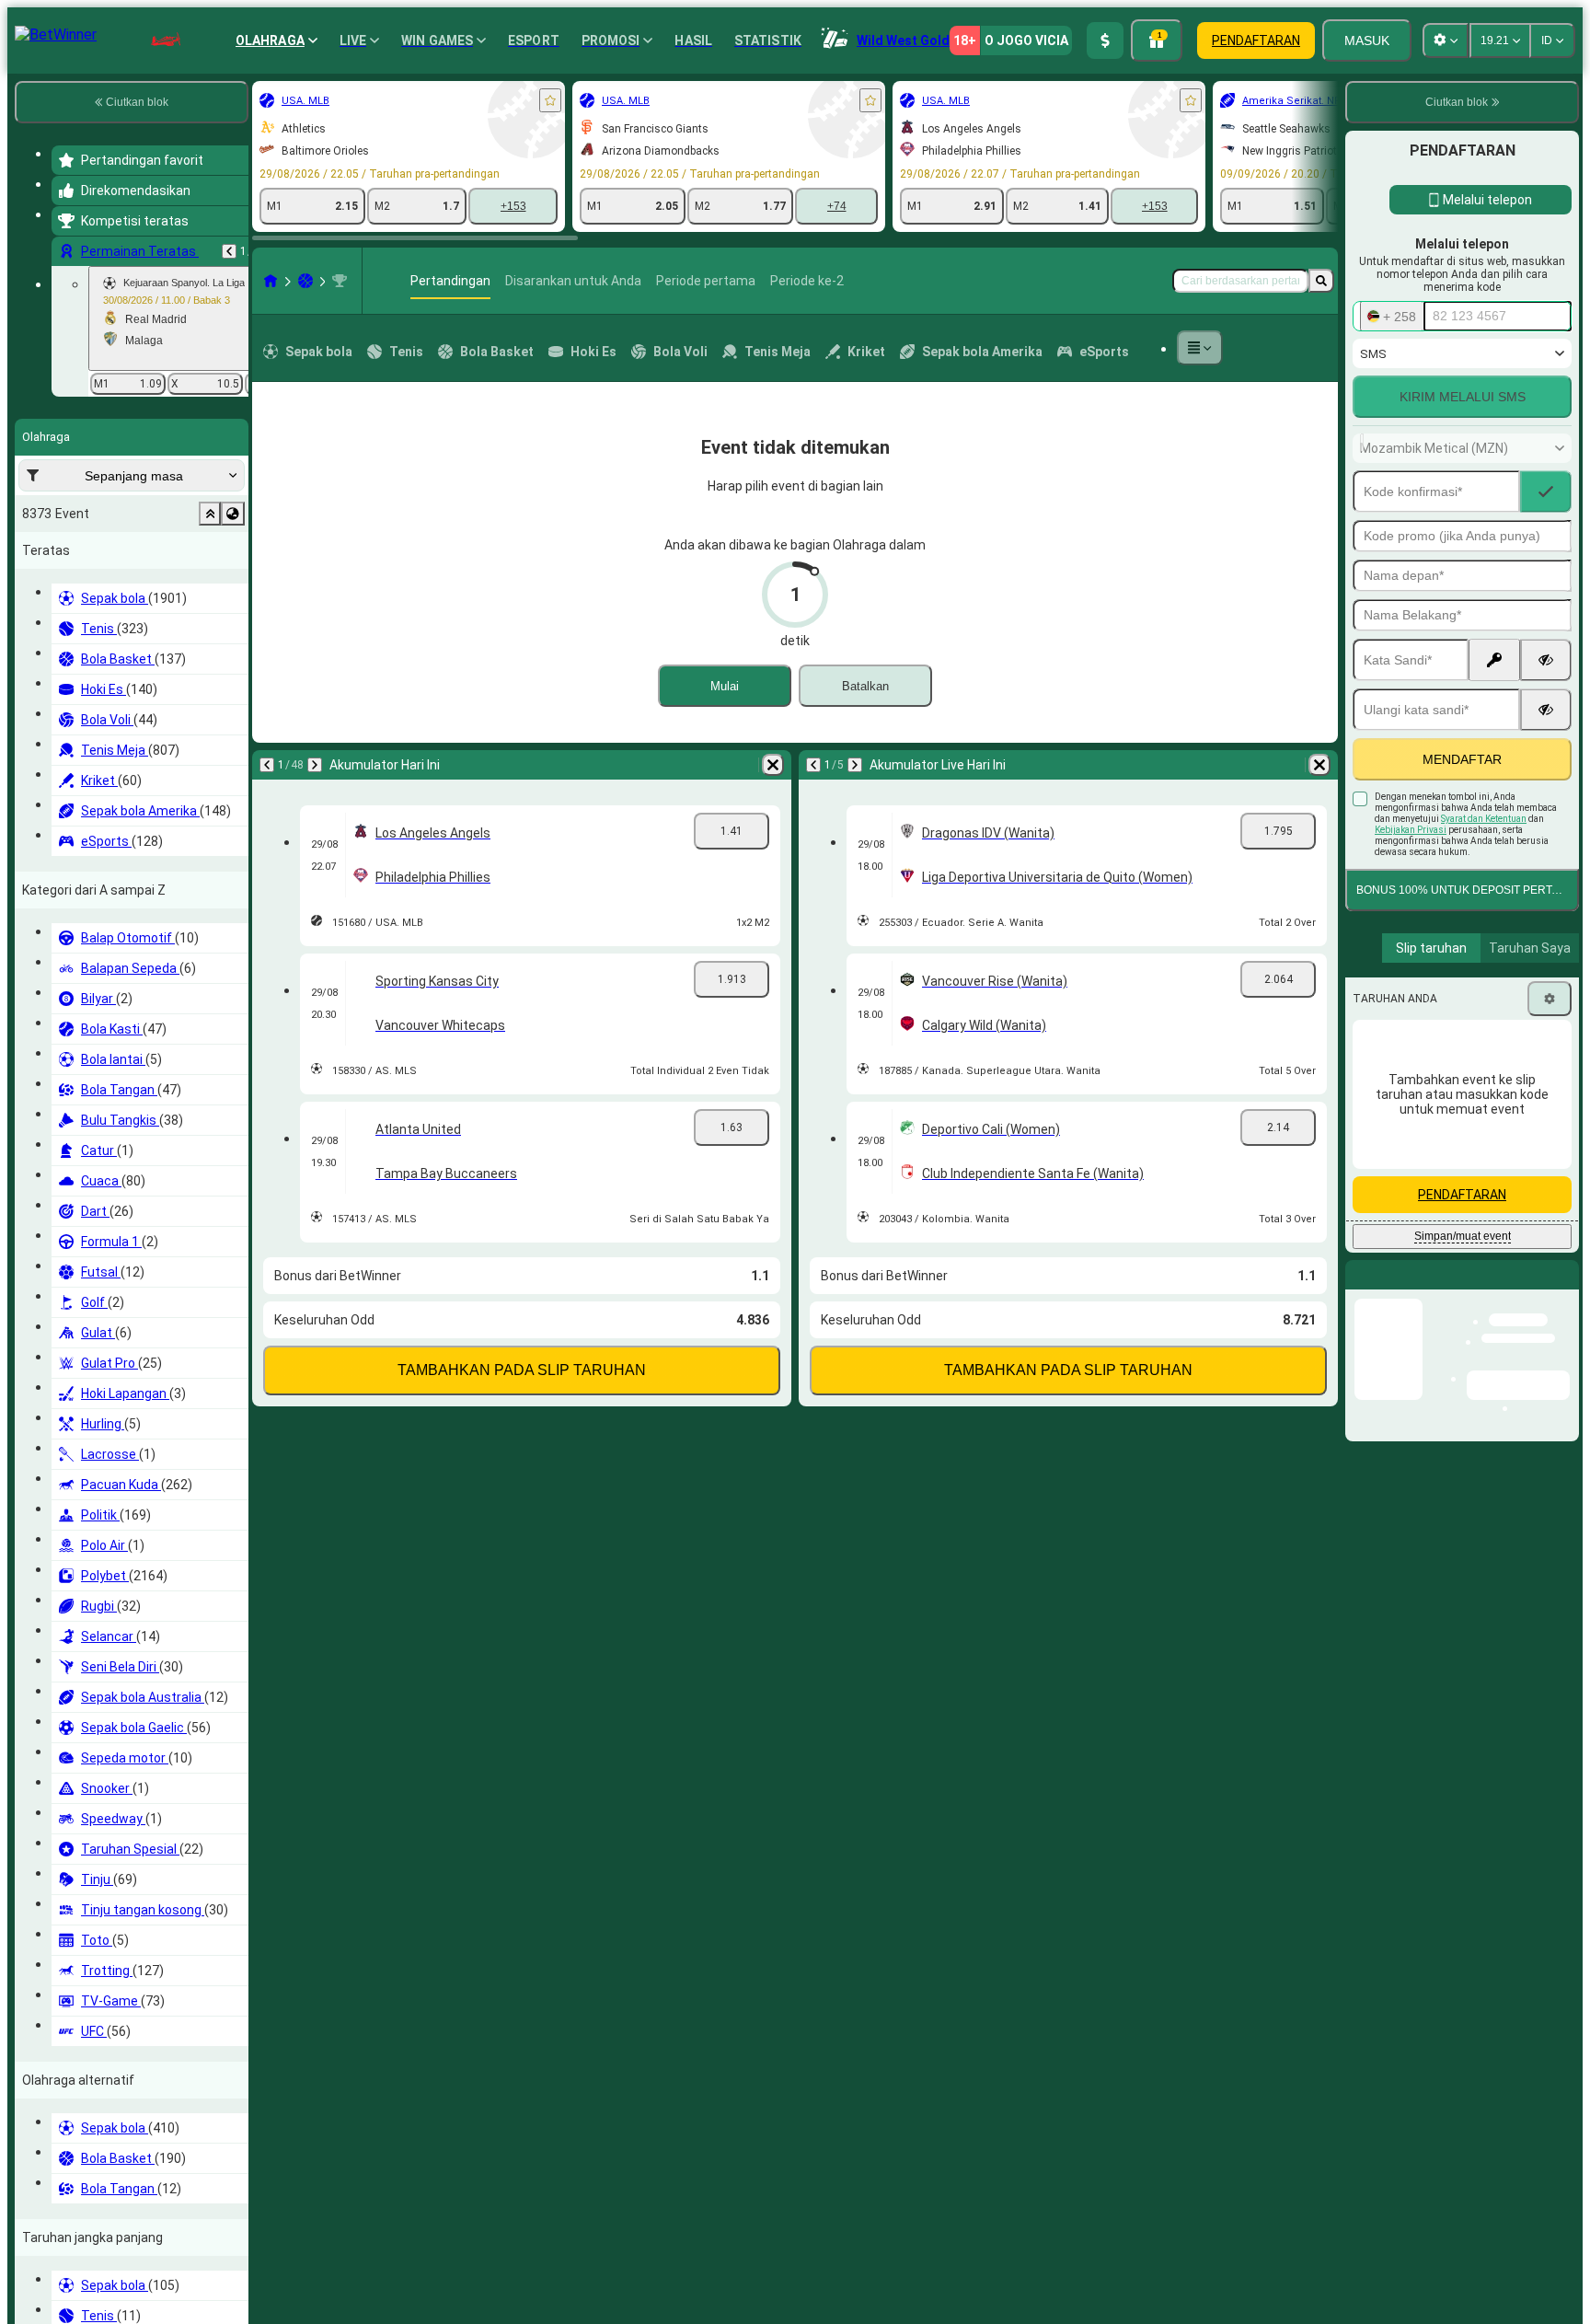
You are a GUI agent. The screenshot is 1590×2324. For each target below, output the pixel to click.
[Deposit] (1105, 40)
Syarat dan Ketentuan (1484, 819)
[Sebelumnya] (229, 251)
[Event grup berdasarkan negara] (233, 514)
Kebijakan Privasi (1411, 830)
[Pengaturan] (1550, 999)
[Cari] (1321, 281)
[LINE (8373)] (271, 281)
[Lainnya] (1200, 348)
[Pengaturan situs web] (1446, 40)
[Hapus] (773, 765)
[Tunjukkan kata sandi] (1546, 660)
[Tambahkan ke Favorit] (550, 100)
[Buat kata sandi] (1494, 660)
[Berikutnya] (315, 765)
